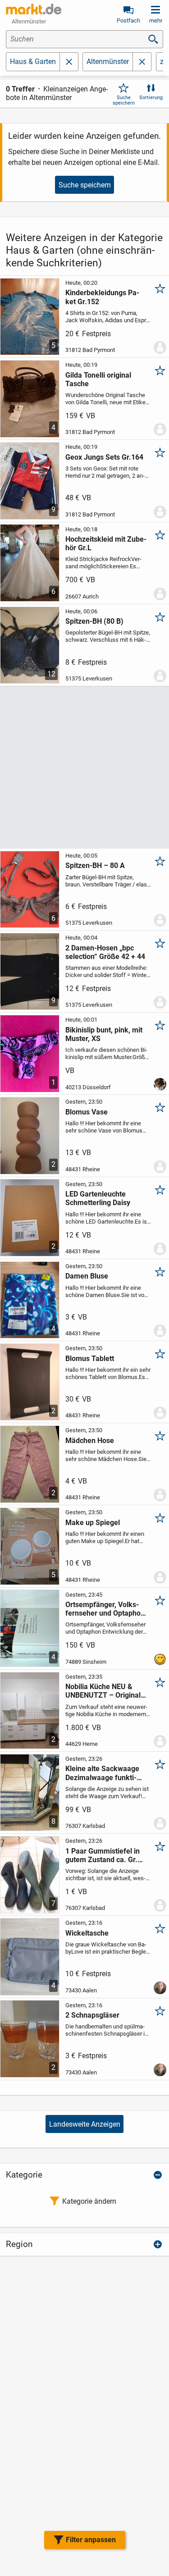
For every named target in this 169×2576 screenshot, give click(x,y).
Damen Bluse (87, 1276)
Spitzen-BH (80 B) (94, 621)
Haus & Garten (33, 62)
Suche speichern (124, 100)
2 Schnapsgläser (92, 2015)
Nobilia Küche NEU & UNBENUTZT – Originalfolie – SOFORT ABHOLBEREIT (104, 1691)
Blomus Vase (87, 1112)
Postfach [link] (128, 21)
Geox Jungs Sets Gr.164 (104, 457)
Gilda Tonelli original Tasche (98, 379)
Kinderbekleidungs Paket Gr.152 (102, 297)
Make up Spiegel (93, 1523)
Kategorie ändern (89, 2201)
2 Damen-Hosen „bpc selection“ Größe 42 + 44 (105, 952)
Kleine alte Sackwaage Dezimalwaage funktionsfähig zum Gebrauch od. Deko (104, 1773)
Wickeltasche (87, 1933)
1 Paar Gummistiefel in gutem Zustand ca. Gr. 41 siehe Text (103, 1855)
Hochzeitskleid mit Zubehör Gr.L (106, 544)
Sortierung (151, 98)
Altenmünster (108, 62)
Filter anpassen (91, 2540)
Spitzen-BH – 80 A (95, 866)
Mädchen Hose (90, 1441)
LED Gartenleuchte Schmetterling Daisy (98, 1198)
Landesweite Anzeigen (85, 2124)
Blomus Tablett (90, 1359)
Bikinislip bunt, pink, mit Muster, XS (104, 1034)
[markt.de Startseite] (34, 9)
